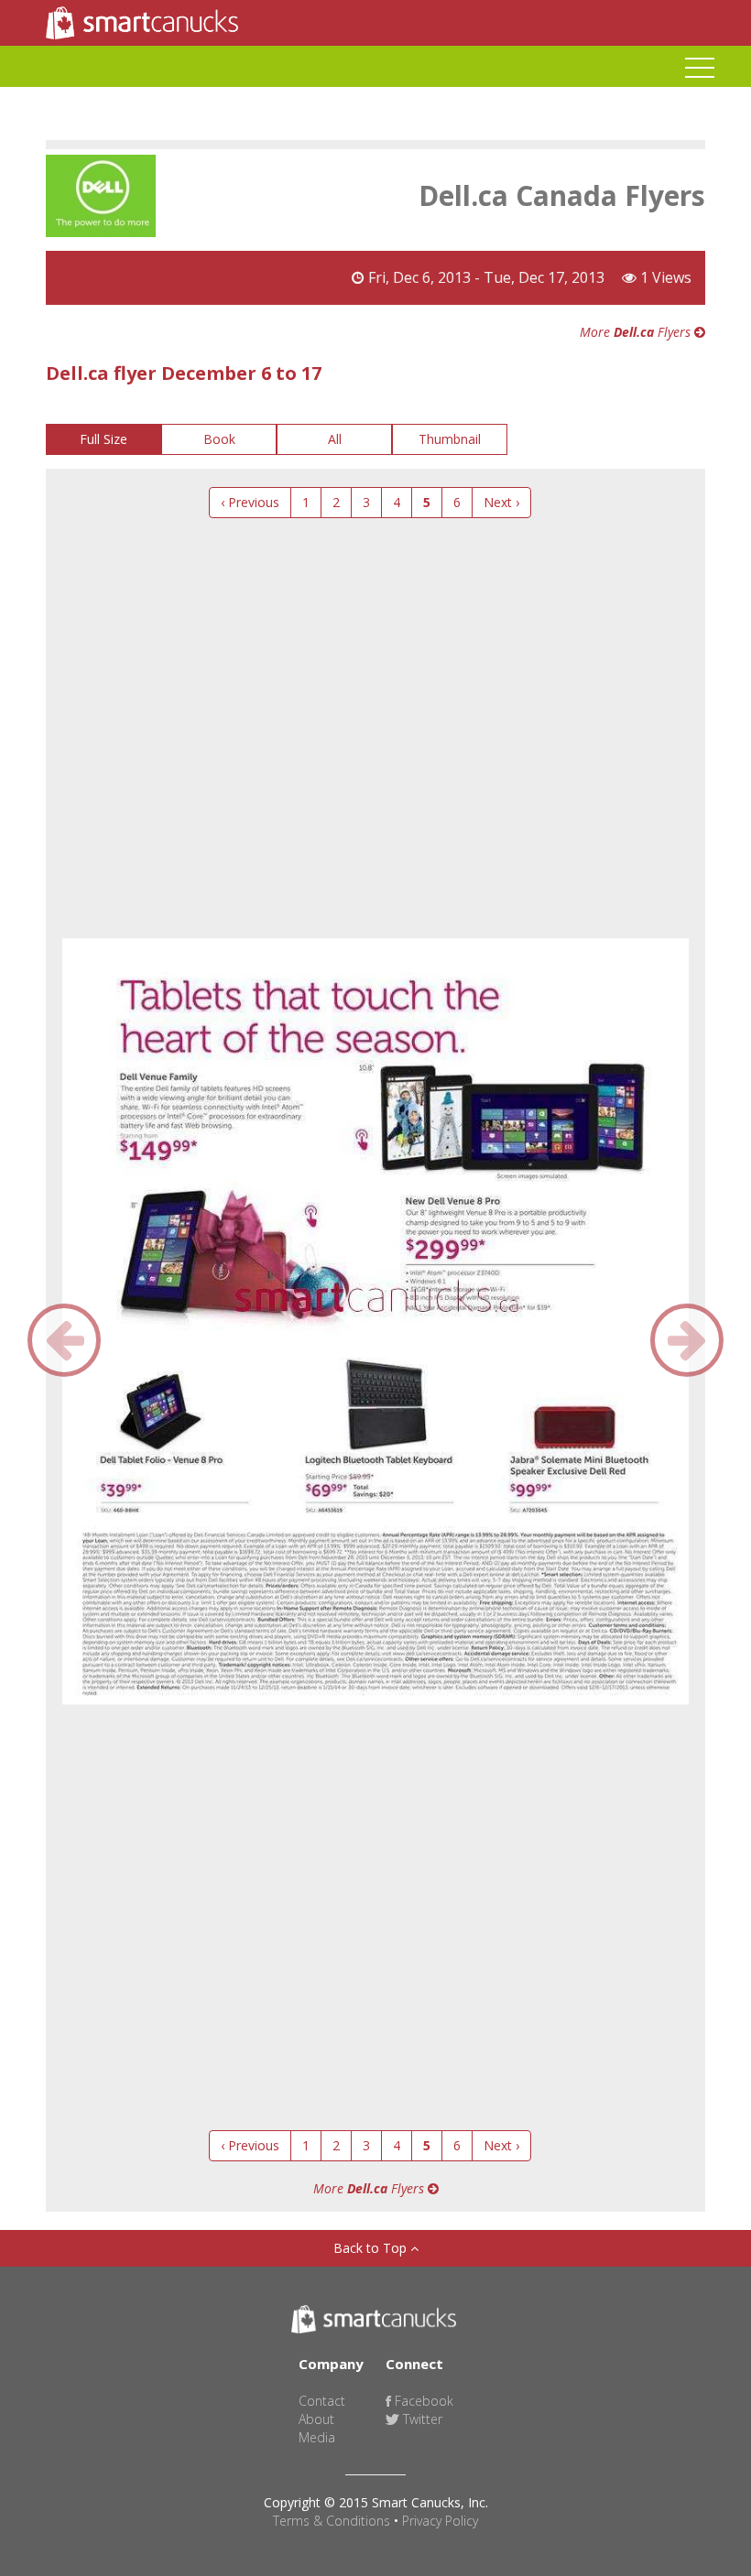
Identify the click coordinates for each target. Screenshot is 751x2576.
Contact (322, 2401)
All (335, 439)
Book (219, 439)
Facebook (422, 2401)
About (316, 2419)
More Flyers (637, 332)
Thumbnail (450, 439)
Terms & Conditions (332, 2521)
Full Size (103, 439)
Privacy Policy (440, 2521)
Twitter (421, 2419)
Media (317, 2437)
